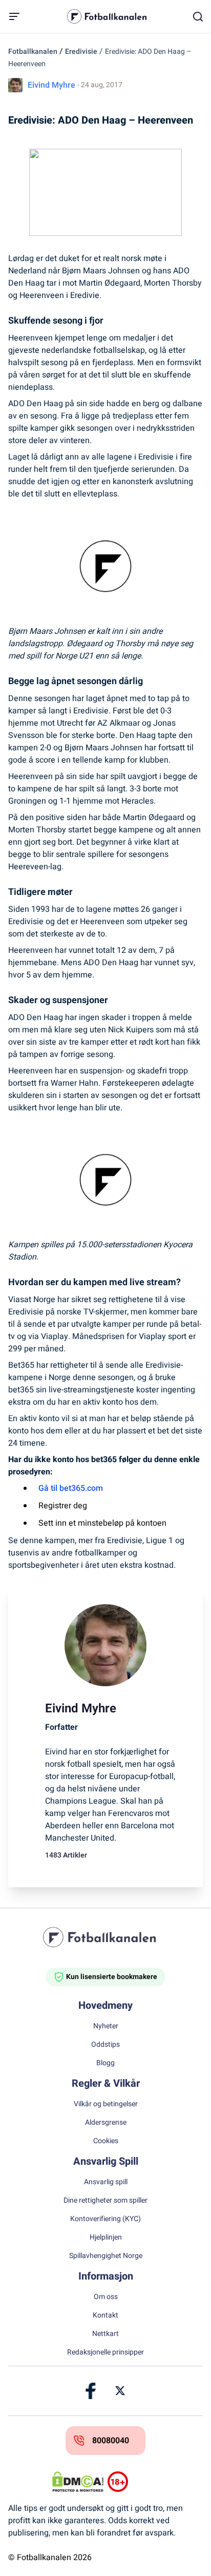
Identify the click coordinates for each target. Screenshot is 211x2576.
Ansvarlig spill (106, 2182)
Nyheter (106, 2026)
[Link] (91, 2391)
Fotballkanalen (33, 52)
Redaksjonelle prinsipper (105, 2352)
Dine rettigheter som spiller (105, 2201)
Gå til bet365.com (71, 1488)
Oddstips (105, 2045)
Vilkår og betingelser (106, 2104)
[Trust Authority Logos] (133, 2482)
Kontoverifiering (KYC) (105, 2219)
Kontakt (105, 2315)
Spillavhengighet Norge (106, 2256)
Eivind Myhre (51, 85)
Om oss (106, 2297)
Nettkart (105, 2334)
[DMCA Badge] (78, 2482)
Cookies (106, 2141)
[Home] (105, 1937)
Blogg (105, 2063)
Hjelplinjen (106, 2238)
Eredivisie (81, 52)
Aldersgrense (106, 2123)
